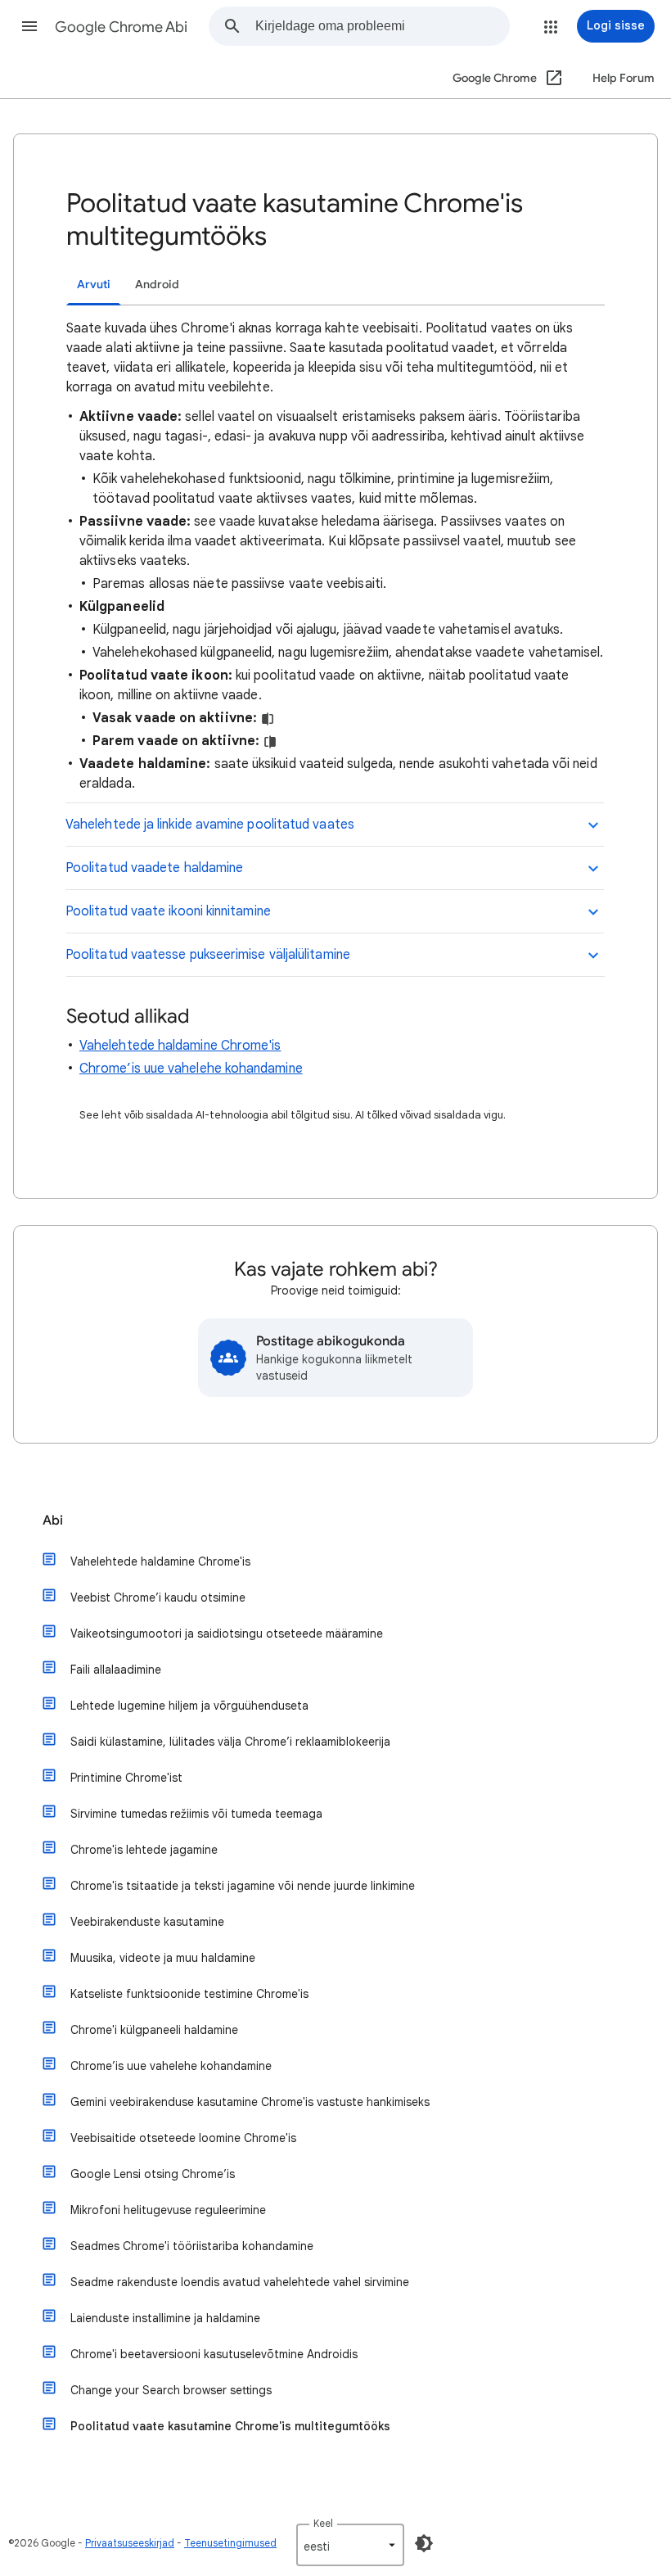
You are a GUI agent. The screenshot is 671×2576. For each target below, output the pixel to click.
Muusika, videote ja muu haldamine (163, 1958)
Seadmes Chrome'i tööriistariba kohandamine (192, 2246)
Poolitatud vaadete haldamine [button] (154, 868)
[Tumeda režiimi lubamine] (424, 2543)
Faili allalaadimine (116, 1670)
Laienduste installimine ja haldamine (165, 2318)
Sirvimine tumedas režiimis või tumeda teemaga (196, 1814)
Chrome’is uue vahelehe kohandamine (191, 1069)
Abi (53, 1521)
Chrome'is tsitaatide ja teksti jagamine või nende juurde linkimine (243, 1886)
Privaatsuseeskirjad (130, 2543)
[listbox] (350, 2545)
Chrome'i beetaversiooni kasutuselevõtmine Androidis (214, 2354)
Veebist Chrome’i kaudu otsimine (158, 1598)
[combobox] (382, 26)
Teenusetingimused (230, 2543)
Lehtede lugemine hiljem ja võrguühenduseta (189, 1706)
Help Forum (624, 78)
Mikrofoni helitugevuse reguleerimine (168, 2210)
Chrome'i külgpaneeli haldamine (154, 2030)
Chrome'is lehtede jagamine (144, 1850)
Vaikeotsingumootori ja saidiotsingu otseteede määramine (227, 1634)
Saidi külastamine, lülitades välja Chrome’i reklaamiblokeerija (230, 1742)
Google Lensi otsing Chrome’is (153, 2174)
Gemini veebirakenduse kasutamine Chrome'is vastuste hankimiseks (250, 2102)
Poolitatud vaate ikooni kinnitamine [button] (168, 911)
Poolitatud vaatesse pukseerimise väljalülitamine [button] (208, 955)
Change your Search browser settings (171, 2390)
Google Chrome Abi (121, 27)
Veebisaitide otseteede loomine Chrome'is (183, 2138)
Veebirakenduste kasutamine (147, 1922)
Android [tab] (157, 285)
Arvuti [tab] (94, 285)
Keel (323, 2523)
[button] (29, 26)
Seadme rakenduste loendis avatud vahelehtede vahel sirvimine (240, 2282)
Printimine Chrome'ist (126, 1778)
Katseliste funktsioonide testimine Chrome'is (189, 1994)
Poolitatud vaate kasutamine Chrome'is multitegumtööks (230, 2426)
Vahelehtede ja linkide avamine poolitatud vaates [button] (210, 825)
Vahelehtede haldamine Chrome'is (180, 1046)
